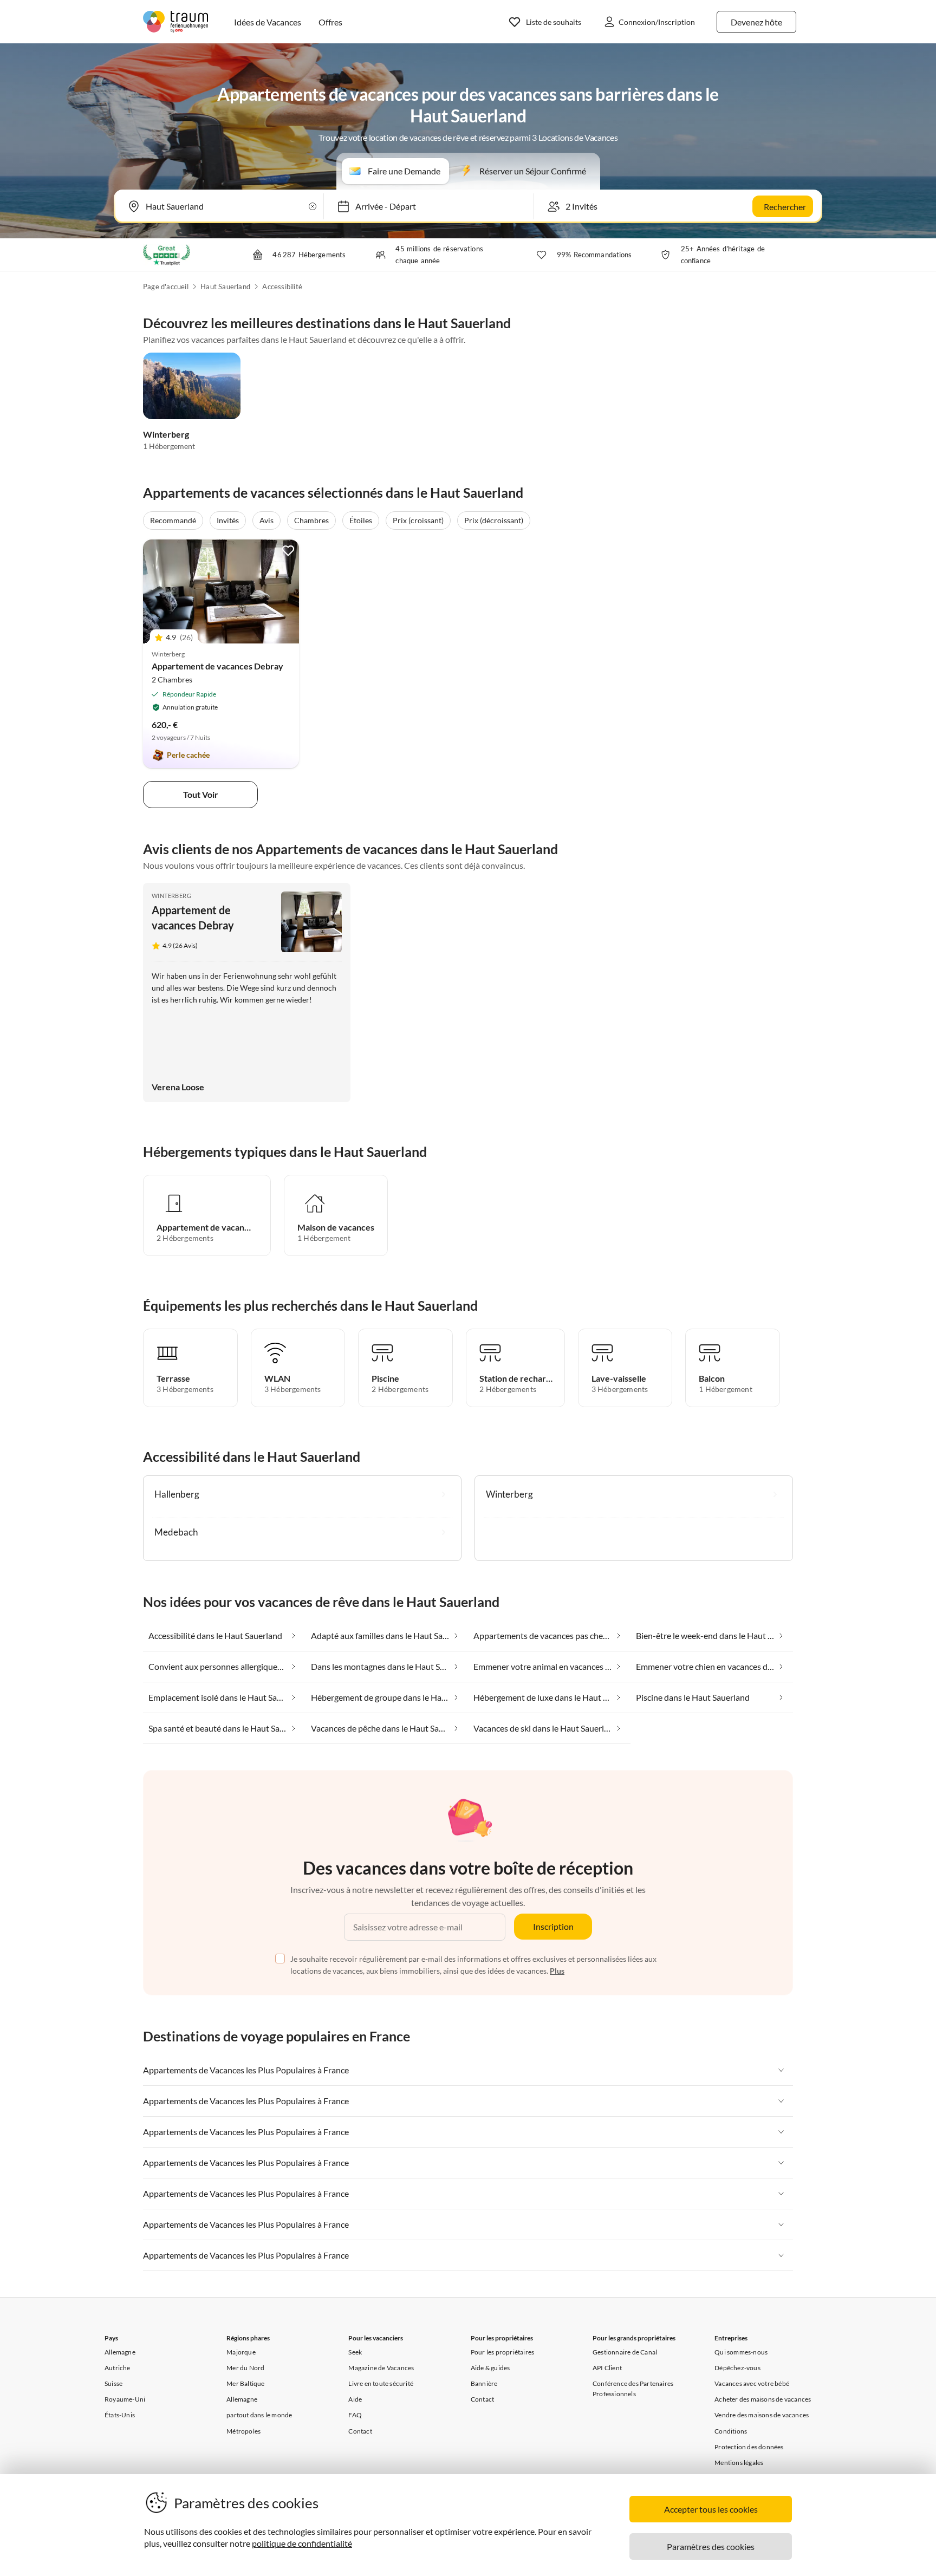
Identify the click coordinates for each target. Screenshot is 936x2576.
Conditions (731, 2431)
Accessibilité (282, 287)
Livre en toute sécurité (381, 2383)
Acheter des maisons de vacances (763, 2399)
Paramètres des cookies (711, 2546)
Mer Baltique (245, 2383)
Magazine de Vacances (381, 2368)
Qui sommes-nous (741, 2352)
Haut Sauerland (225, 287)
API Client (607, 2368)
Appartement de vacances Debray (217, 666)
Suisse (113, 2383)
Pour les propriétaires (502, 2352)
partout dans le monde (259, 2415)
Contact (360, 2431)
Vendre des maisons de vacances (762, 2415)
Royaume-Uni (125, 2399)
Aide (355, 2399)
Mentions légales (739, 2463)
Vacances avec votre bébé (752, 2383)
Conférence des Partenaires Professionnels (633, 2389)
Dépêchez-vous (737, 2368)
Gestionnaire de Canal (625, 2352)
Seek (355, 2352)
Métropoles (243, 2431)
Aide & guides (490, 2368)
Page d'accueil (166, 287)
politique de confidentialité (302, 2543)
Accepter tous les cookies (711, 2509)
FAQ (355, 2415)
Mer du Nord (245, 2368)
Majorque (241, 2352)
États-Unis (120, 2415)
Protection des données (749, 2447)
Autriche (118, 2368)
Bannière (484, 2383)
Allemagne (120, 2352)
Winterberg (166, 434)
